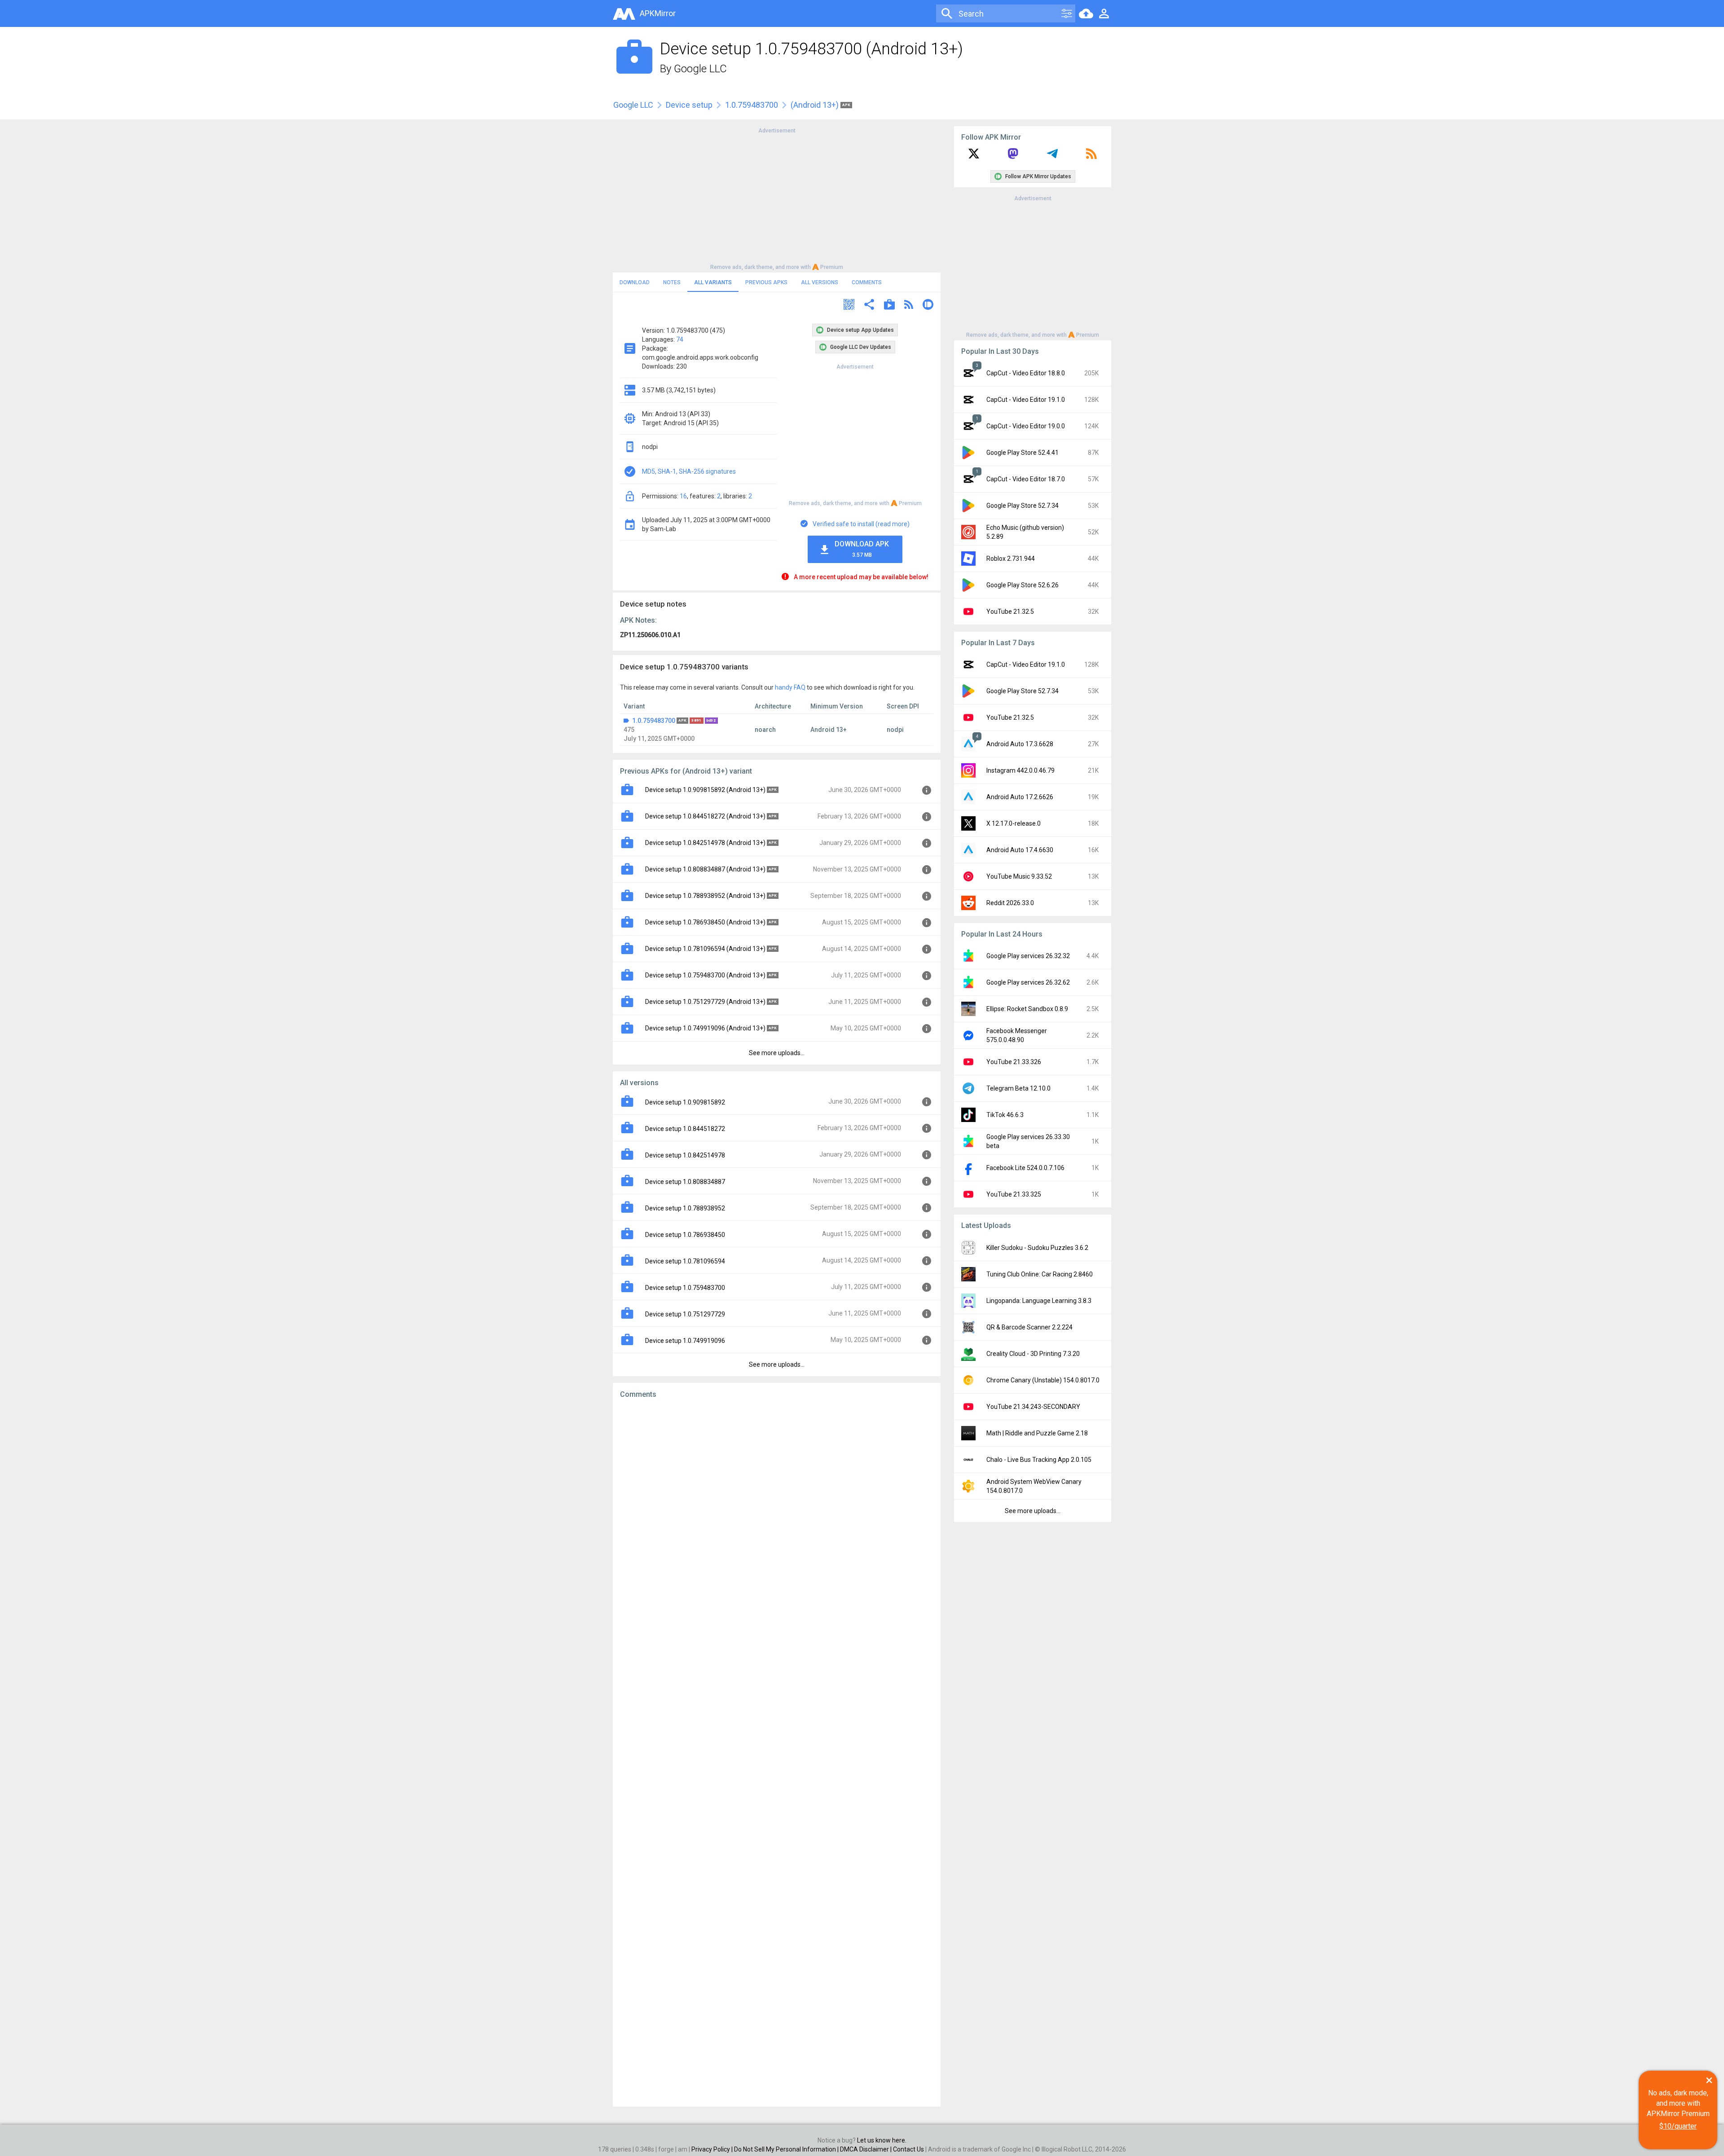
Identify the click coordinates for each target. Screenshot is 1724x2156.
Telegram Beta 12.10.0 (1018, 1088)
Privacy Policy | (713, 2149)
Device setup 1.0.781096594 (685, 1261)
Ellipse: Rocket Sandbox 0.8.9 (1027, 1009)
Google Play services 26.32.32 (1028, 956)
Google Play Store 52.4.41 (1023, 453)
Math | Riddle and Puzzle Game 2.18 (1037, 1433)
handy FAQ (790, 687)
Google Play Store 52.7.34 (1023, 506)
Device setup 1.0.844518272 (685, 1129)
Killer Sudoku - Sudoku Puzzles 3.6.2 (1037, 1248)
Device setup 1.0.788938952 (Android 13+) (705, 896)
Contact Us (908, 2149)
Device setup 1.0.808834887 (685, 1182)
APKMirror (658, 13)
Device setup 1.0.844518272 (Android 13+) (705, 816)
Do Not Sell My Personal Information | (787, 2149)
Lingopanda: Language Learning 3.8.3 (1039, 1301)
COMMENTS (867, 282)
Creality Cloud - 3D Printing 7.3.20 (1033, 1354)
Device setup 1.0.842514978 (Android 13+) (705, 843)
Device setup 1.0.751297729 (685, 1314)
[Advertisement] (777, 198)
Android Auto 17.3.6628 (1020, 744)
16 (683, 496)
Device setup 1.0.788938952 (685, 1208)
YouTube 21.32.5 (1010, 612)
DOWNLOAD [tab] (635, 282)
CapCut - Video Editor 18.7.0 (1026, 479)
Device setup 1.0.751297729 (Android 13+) (705, 1002)
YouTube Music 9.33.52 (1019, 876)
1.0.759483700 (752, 105)
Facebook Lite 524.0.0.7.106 (1025, 1168)
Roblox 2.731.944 (1011, 559)
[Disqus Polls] (777, 1519)
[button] (849, 306)
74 (680, 339)
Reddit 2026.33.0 (1010, 903)
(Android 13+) (816, 105)
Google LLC (700, 69)
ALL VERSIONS (820, 282)
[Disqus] (777, 1753)
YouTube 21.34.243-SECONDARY (1033, 1407)
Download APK (862, 549)
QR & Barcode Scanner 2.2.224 (1029, 1327)
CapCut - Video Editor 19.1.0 (1026, 400)
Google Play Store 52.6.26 (1023, 585)
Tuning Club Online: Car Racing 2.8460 (1040, 1274)
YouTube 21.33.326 (1014, 1062)
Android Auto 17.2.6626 (1020, 797)
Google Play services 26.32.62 (1028, 982)
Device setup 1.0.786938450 (685, 1235)
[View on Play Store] (889, 306)
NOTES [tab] (672, 282)
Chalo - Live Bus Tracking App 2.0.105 (1039, 1460)
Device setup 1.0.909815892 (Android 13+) (705, 790)
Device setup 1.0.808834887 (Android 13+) (705, 869)
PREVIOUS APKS (766, 282)
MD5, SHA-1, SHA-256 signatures (689, 471)
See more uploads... (777, 1053)
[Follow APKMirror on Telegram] (1052, 157)
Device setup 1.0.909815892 (685, 1102)
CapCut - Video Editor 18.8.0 (1026, 373)
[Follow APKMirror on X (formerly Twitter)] (974, 157)
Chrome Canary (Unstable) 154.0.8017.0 (1043, 1380)
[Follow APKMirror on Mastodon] (1013, 157)
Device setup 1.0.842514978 (685, 1155)
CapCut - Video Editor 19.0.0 (1026, 426)
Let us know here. (882, 2140)
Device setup (689, 105)
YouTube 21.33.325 (1014, 1194)
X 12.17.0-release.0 (1014, 823)
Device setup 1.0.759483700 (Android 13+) (705, 975)
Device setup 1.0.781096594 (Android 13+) (705, 949)
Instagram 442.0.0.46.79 (1020, 770)
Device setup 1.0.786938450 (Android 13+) (705, 922)
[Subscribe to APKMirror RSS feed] (1091, 157)
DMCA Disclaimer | (866, 2149)
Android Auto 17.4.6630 (1020, 850)
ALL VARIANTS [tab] (713, 282)
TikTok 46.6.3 (1005, 1115)
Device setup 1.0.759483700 (685, 1288)
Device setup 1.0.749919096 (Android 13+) (705, 1028)
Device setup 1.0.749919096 (685, 1341)
